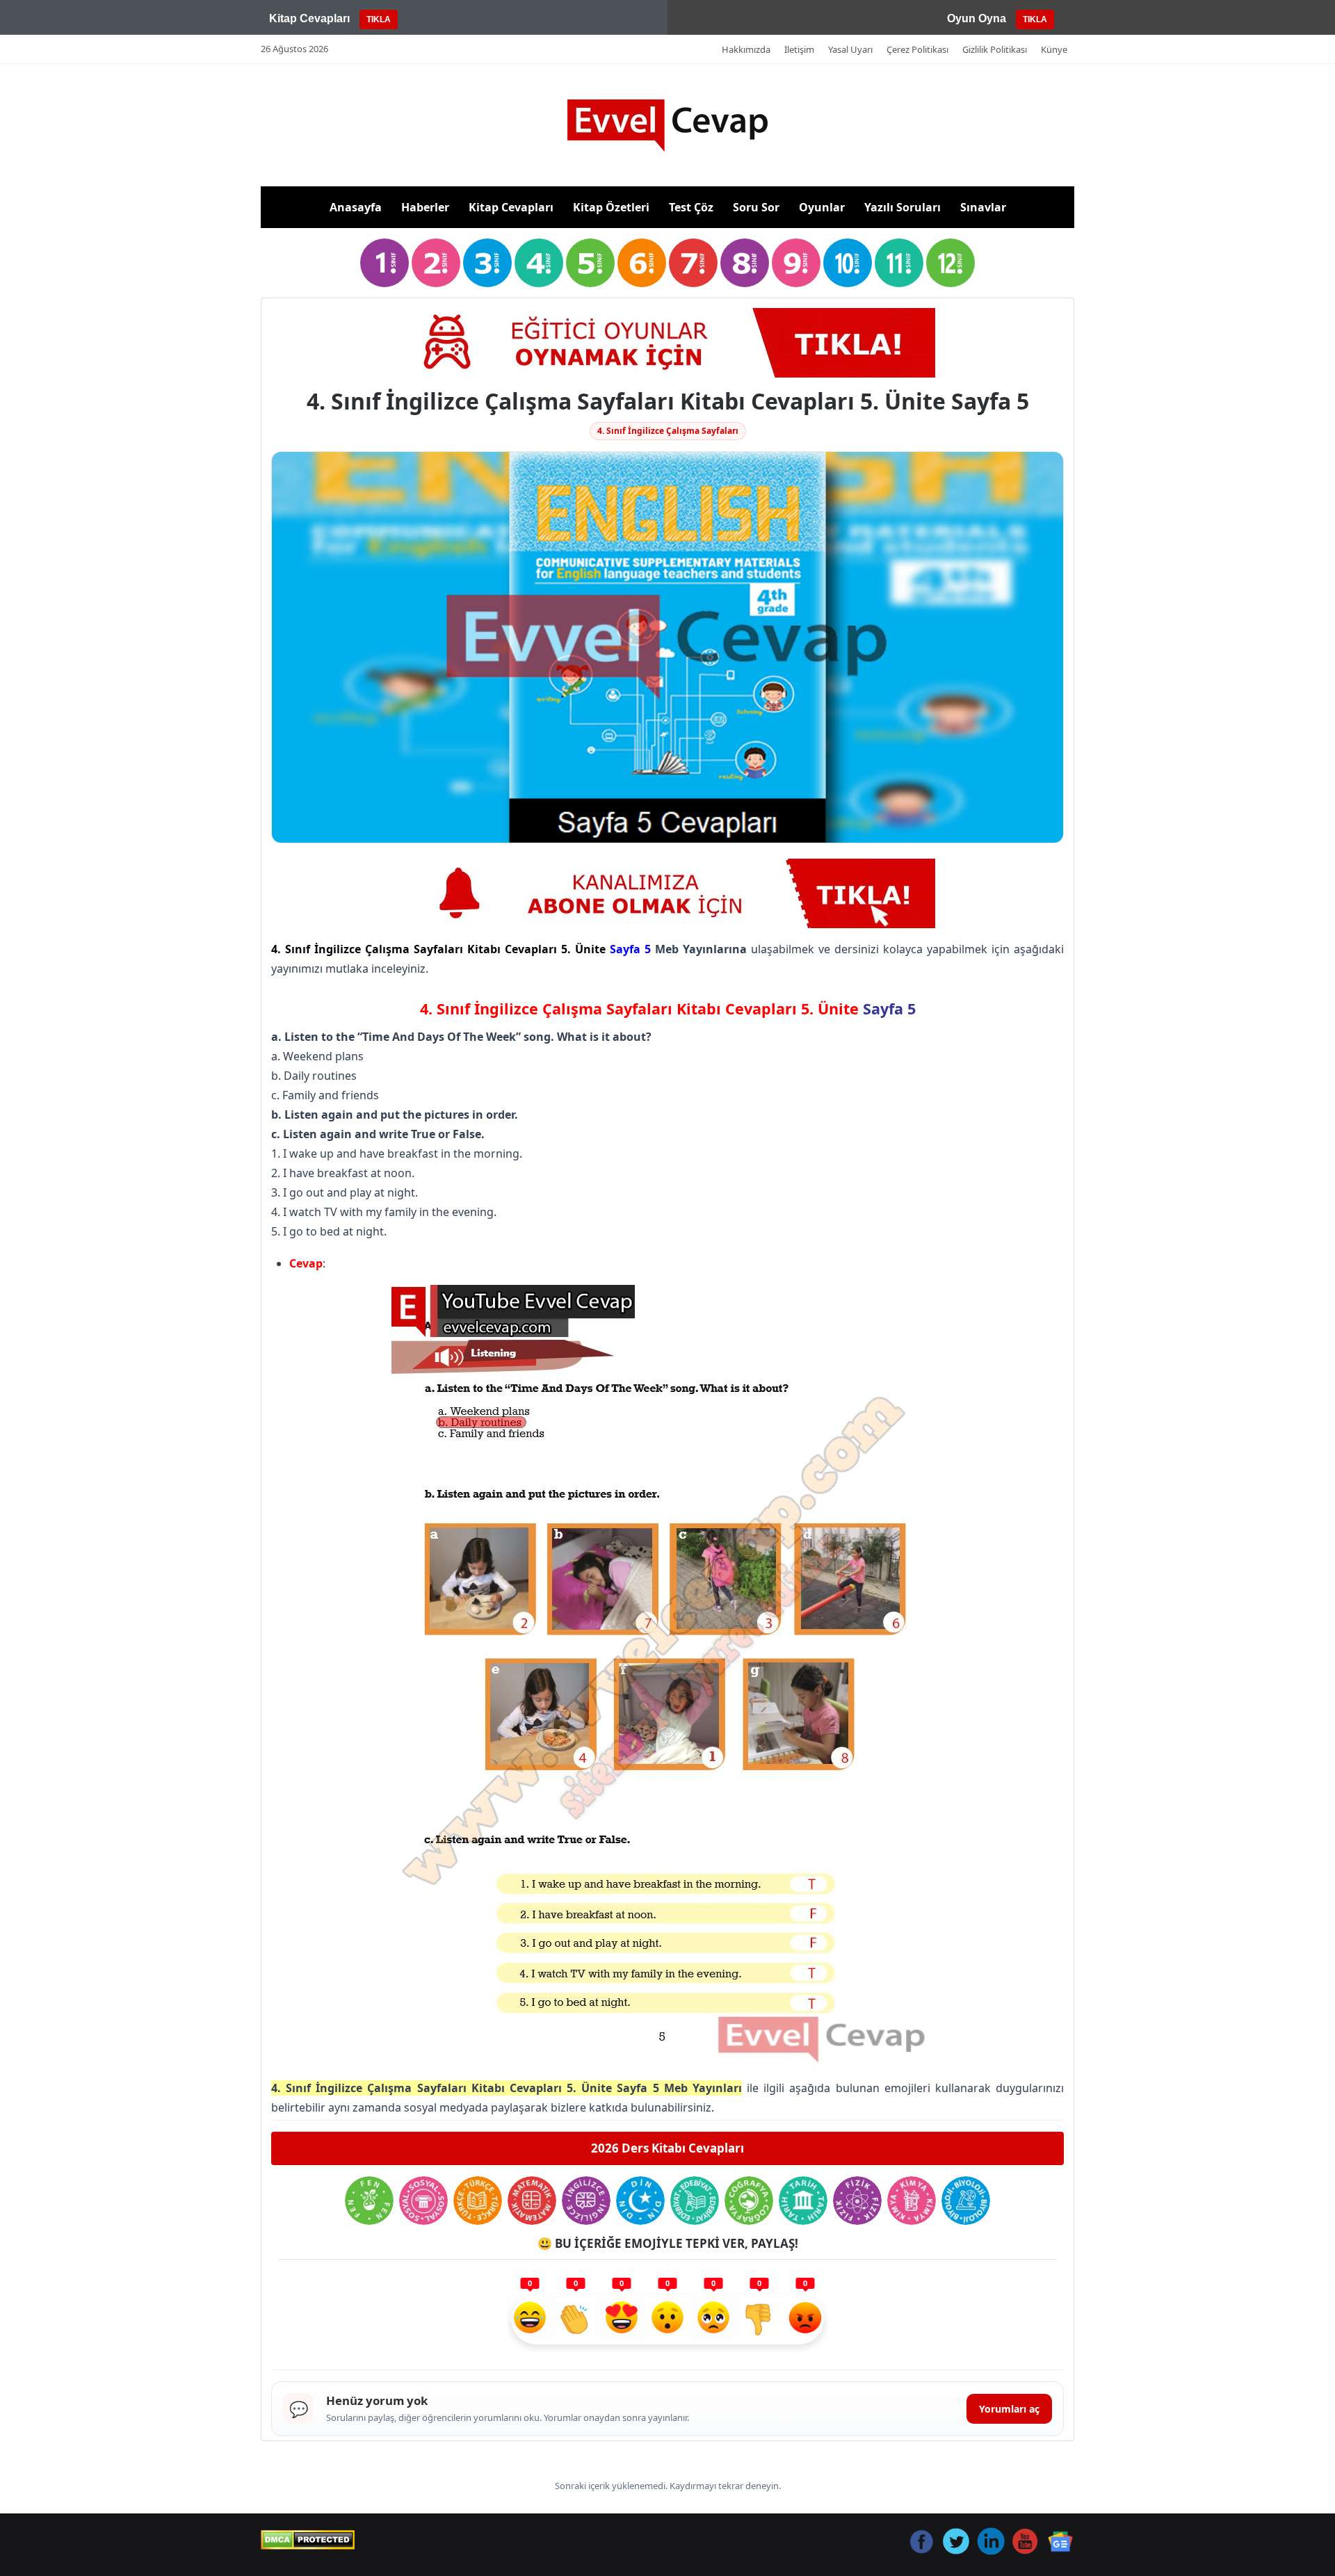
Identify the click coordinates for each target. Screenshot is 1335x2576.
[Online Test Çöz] (667, 343)
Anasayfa (356, 207)
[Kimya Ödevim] (912, 2201)
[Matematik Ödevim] (532, 2201)
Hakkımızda (746, 49)
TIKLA (379, 19)
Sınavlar (983, 207)
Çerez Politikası (917, 49)
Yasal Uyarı (850, 49)
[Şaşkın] (667, 2319)
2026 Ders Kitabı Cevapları (667, 2148)
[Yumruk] (759, 2319)
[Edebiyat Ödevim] (695, 2201)
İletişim (799, 49)
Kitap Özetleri (611, 207)
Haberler (425, 207)
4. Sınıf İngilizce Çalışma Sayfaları (668, 431)
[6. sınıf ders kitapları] (642, 263)
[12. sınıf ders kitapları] (950, 263)
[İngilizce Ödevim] (586, 2201)
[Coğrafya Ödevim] (749, 2201)
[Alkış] (576, 2319)
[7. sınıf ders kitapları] (693, 263)
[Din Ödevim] (640, 2201)
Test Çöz (691, 207)
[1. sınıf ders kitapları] (385, 263)
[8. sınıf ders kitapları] (745, 263)
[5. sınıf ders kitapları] (590, 263)
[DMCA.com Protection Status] (308, 2540)
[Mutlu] (530, 2319)
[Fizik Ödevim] (857, 2201)
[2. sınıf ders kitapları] (436, 263)
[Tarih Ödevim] (803, 2201)
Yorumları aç (1009, 2409)
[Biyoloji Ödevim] (966, 2201)
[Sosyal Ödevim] (423, 2201)
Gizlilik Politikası (995, 49)
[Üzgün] (713, 2319)
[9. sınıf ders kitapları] (796, 263)
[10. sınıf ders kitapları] (848, 263)
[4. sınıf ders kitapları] (539, 263)
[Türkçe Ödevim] (478, 2201)
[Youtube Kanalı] (667, 893)
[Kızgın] (805, 2319)
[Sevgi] (622, 2319)
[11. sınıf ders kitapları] (899, 263)
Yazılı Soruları (903, 207)
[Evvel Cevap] (667, 125)
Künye (1054, 49)
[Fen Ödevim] (369, 2201)
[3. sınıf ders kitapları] (487, 263)
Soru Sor (756, 207)
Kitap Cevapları (511, 207)
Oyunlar (822, 207)
